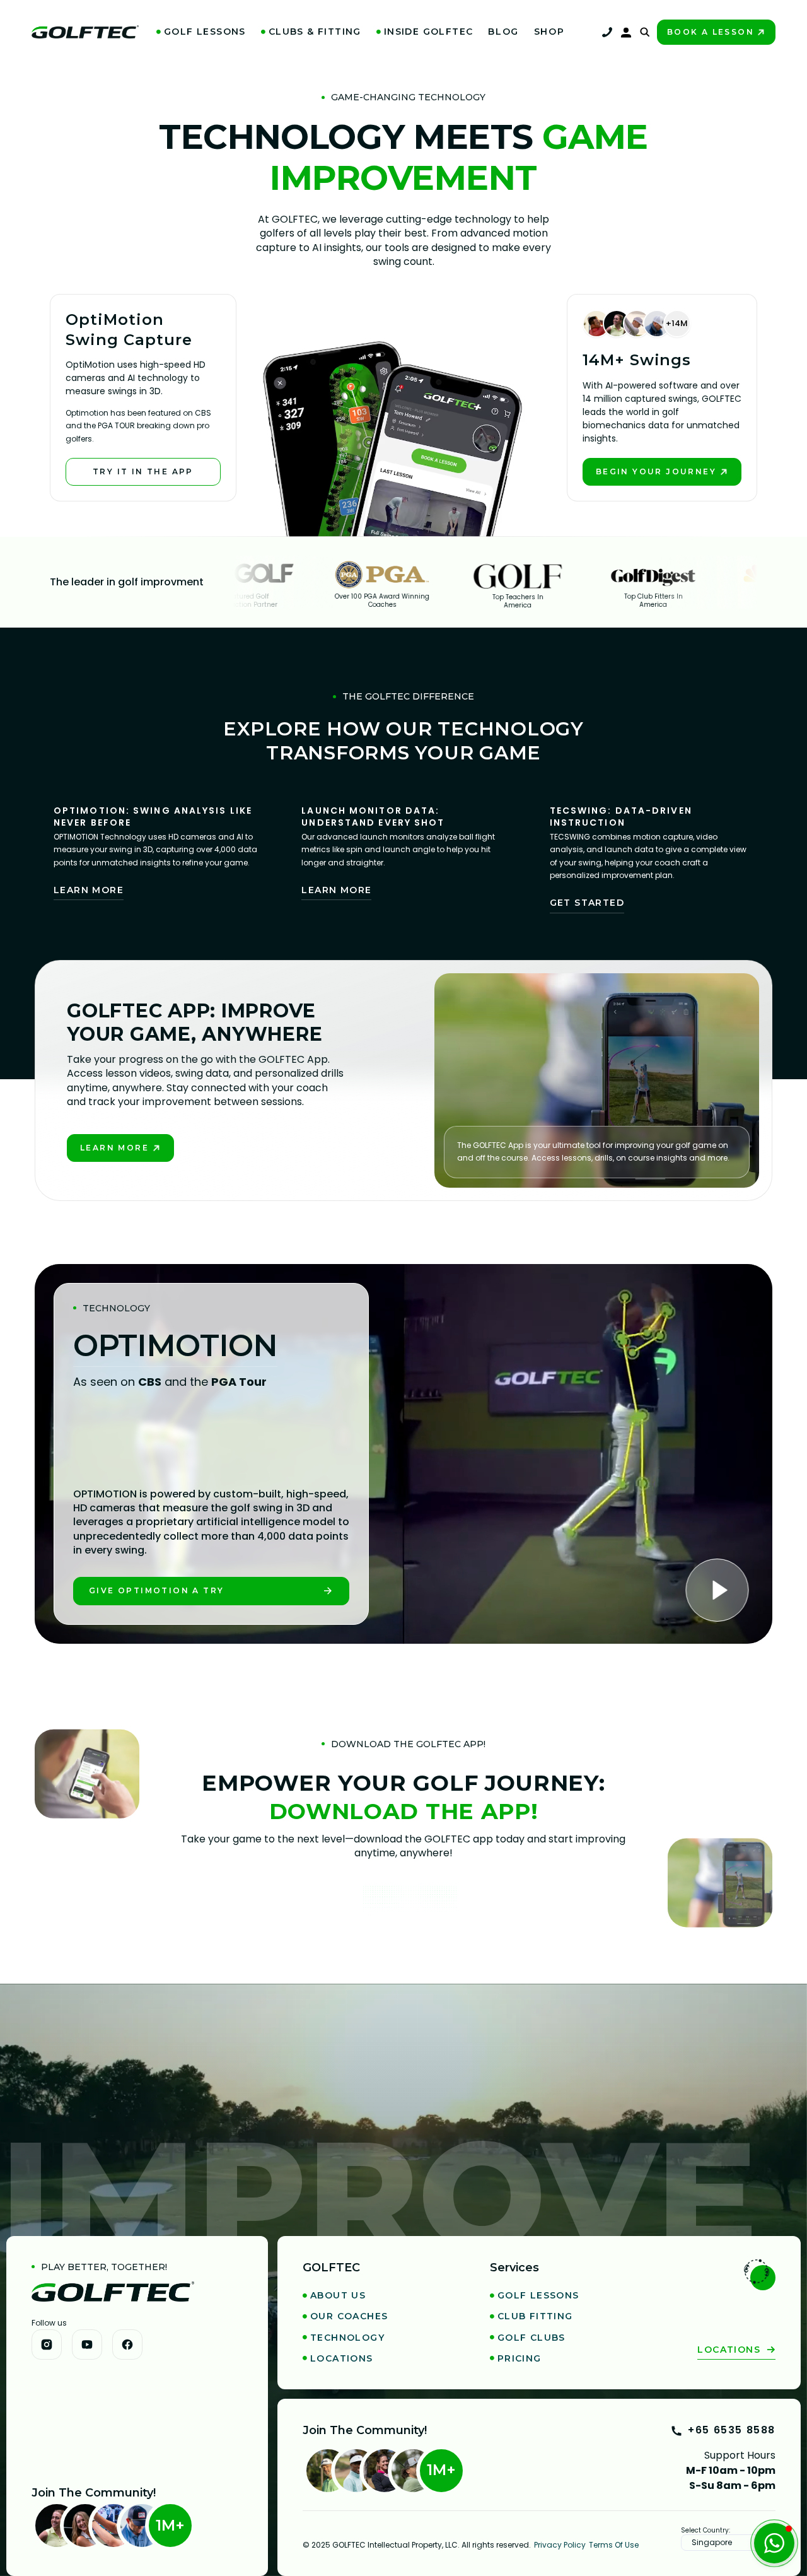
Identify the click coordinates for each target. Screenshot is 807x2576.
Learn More (89, 890)
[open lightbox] (722, 1593)
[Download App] (409, 1903)
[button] (201, 32)
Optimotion (175, 1346)
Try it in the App (143, 471)
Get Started (587, 903)
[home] (85, 32)
